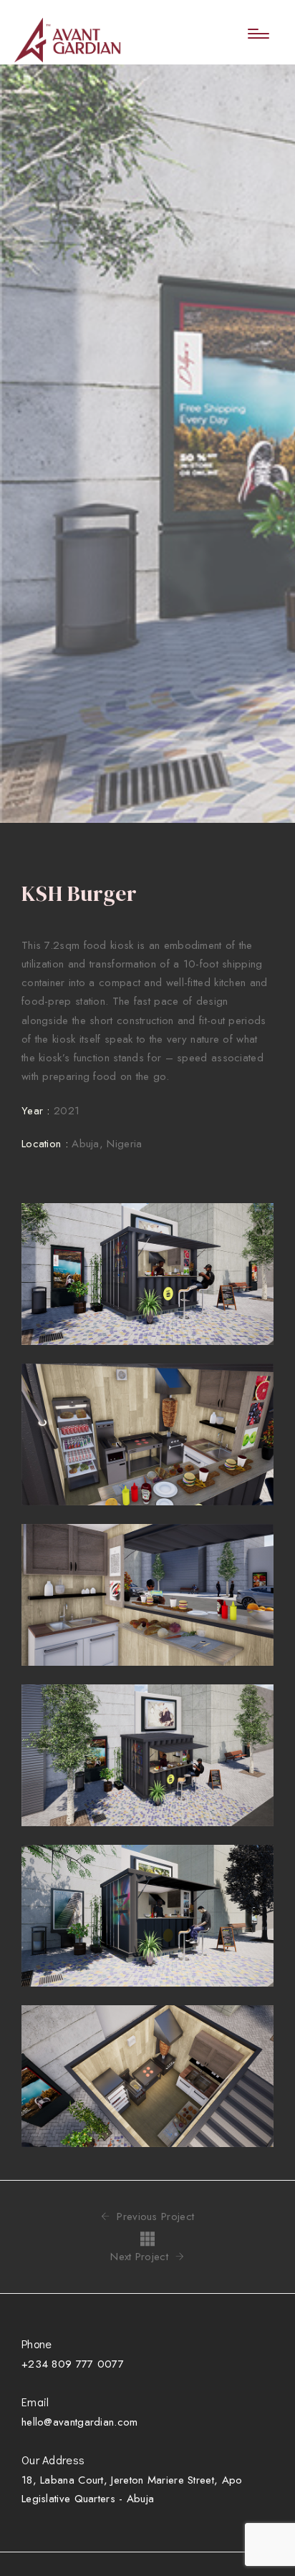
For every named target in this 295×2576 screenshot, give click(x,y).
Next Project (141, 2257)
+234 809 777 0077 (73, 2364)
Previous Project (154, 2217)
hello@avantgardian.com (80, 2422)
